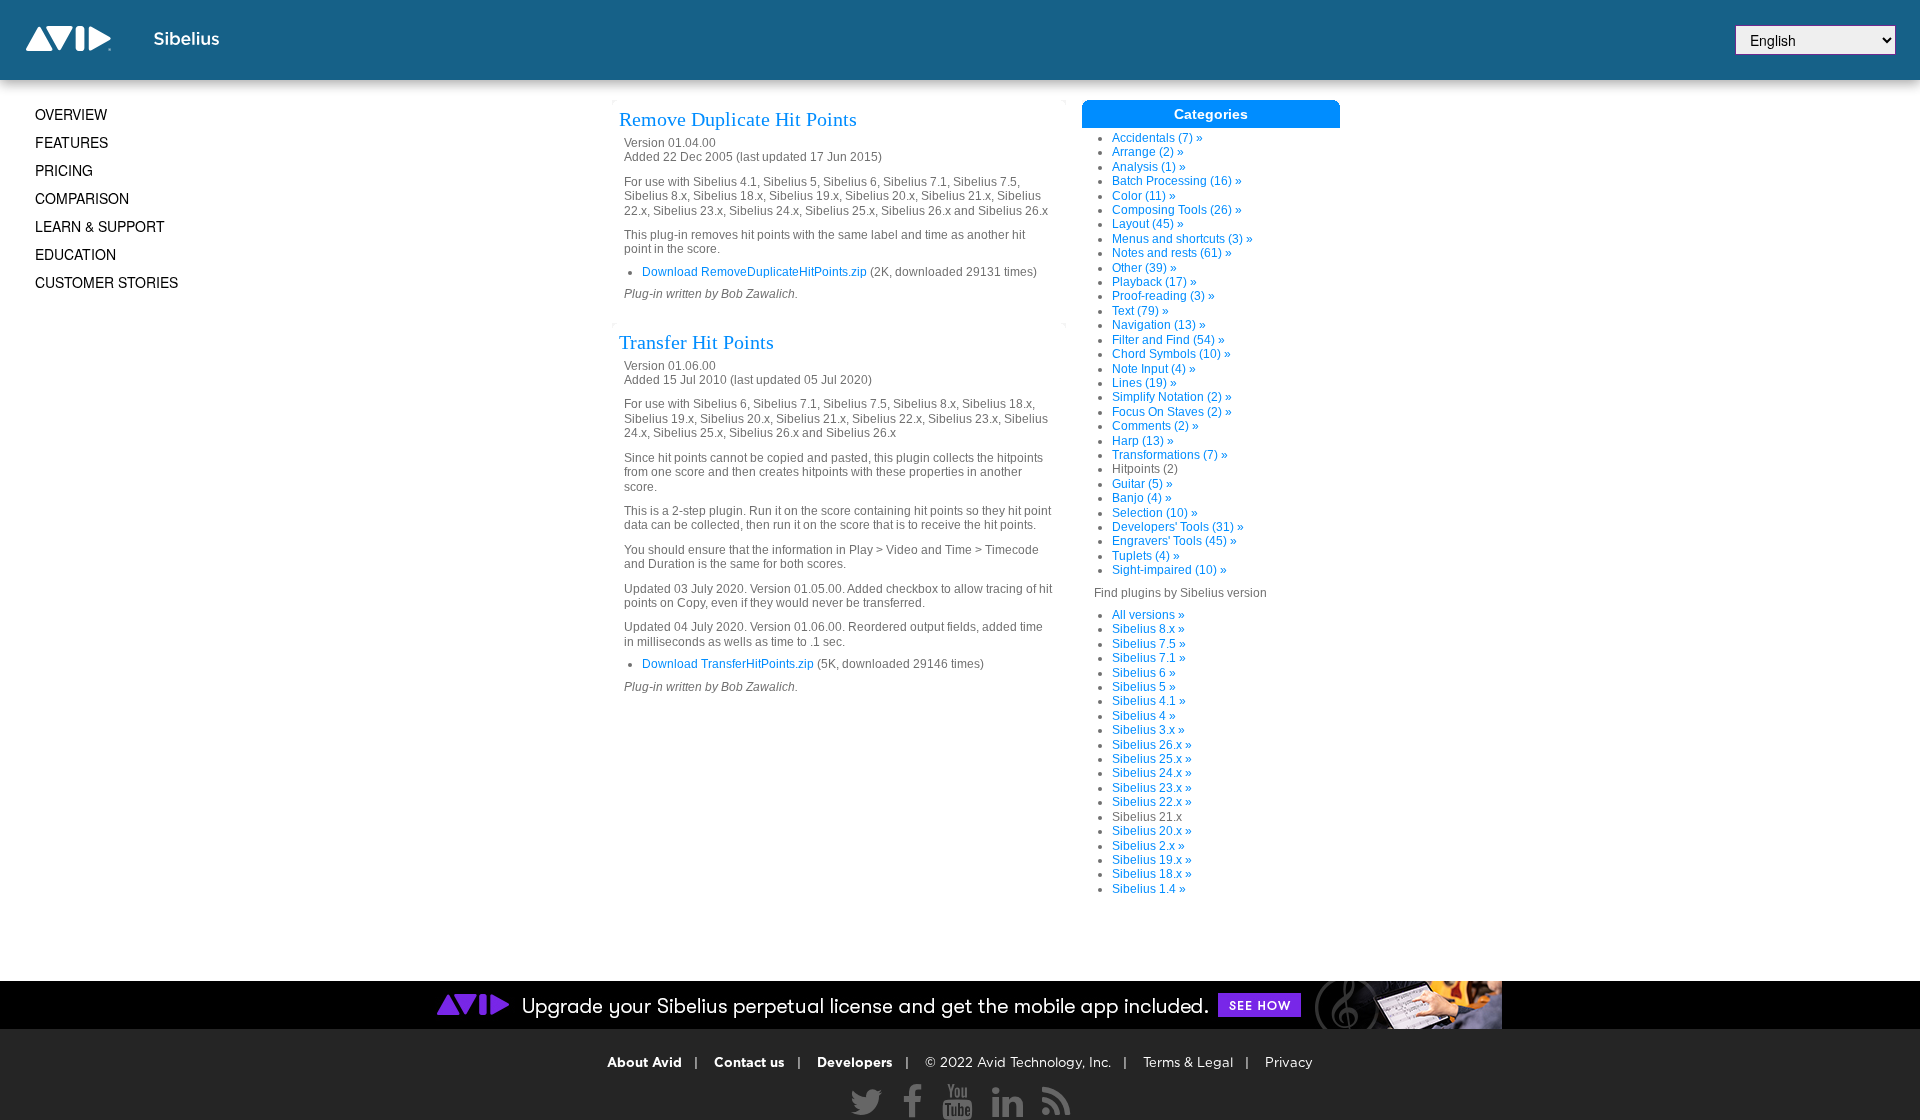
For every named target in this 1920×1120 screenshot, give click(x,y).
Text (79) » (1140, 311)
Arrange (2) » (1148, 152)
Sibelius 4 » (1144, 716)
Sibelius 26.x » (1152, 745)
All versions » (1148, 615)
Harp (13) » (1143, 441)
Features (71, 142)
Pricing (64, 170)
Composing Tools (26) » (1177, 210)
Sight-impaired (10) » (1169, 570)
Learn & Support (100, 226)
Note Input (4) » (1154, 369)
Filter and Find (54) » (1168, 340)
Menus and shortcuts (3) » (1182, 239)
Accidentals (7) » (1157, 138)
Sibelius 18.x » (1152, 874)
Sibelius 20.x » (1152, 831)
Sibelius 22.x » (1152, 802)
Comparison (82, 198)
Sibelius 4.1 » (1149, 701)
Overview (71, 114)
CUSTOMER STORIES (106, 282)
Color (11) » (1144, 196)
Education (75, 254)
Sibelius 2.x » (1148, 846)
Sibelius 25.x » (1152, 759)
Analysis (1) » (1149, 167)
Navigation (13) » (1159, 325)
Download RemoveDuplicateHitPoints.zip (754, 272)
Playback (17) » (1154, 282)
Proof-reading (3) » (1163, 296)
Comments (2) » (1155, 426)
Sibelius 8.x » (1148, 629)
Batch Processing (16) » (1177, 181)
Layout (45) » (1148, 224)
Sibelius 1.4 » (1149, 889)
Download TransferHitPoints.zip (728, 664)
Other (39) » (1144, 268)
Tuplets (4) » (1146, 556)
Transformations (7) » (1170, 455)
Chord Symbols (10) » (1171, 354)
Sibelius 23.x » (1152, 788)
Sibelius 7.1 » (1149, 658)
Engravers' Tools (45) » (1174, 541)
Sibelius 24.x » (1152, 773)
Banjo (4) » (1142, 498)
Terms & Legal (1188, 1063)
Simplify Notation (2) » (1172, 397)
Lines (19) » (1144, 383)
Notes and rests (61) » (1172, 253)
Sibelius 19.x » (1152, 860)
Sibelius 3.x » (1148, 730)
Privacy (1289, 1063)
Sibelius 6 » (1144, 673)
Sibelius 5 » (1144, 687)
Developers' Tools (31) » (1178, 527)
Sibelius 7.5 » (1149, 644)
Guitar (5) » (1142, 484)
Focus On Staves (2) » (1172, 412)
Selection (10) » (1155, 513)
